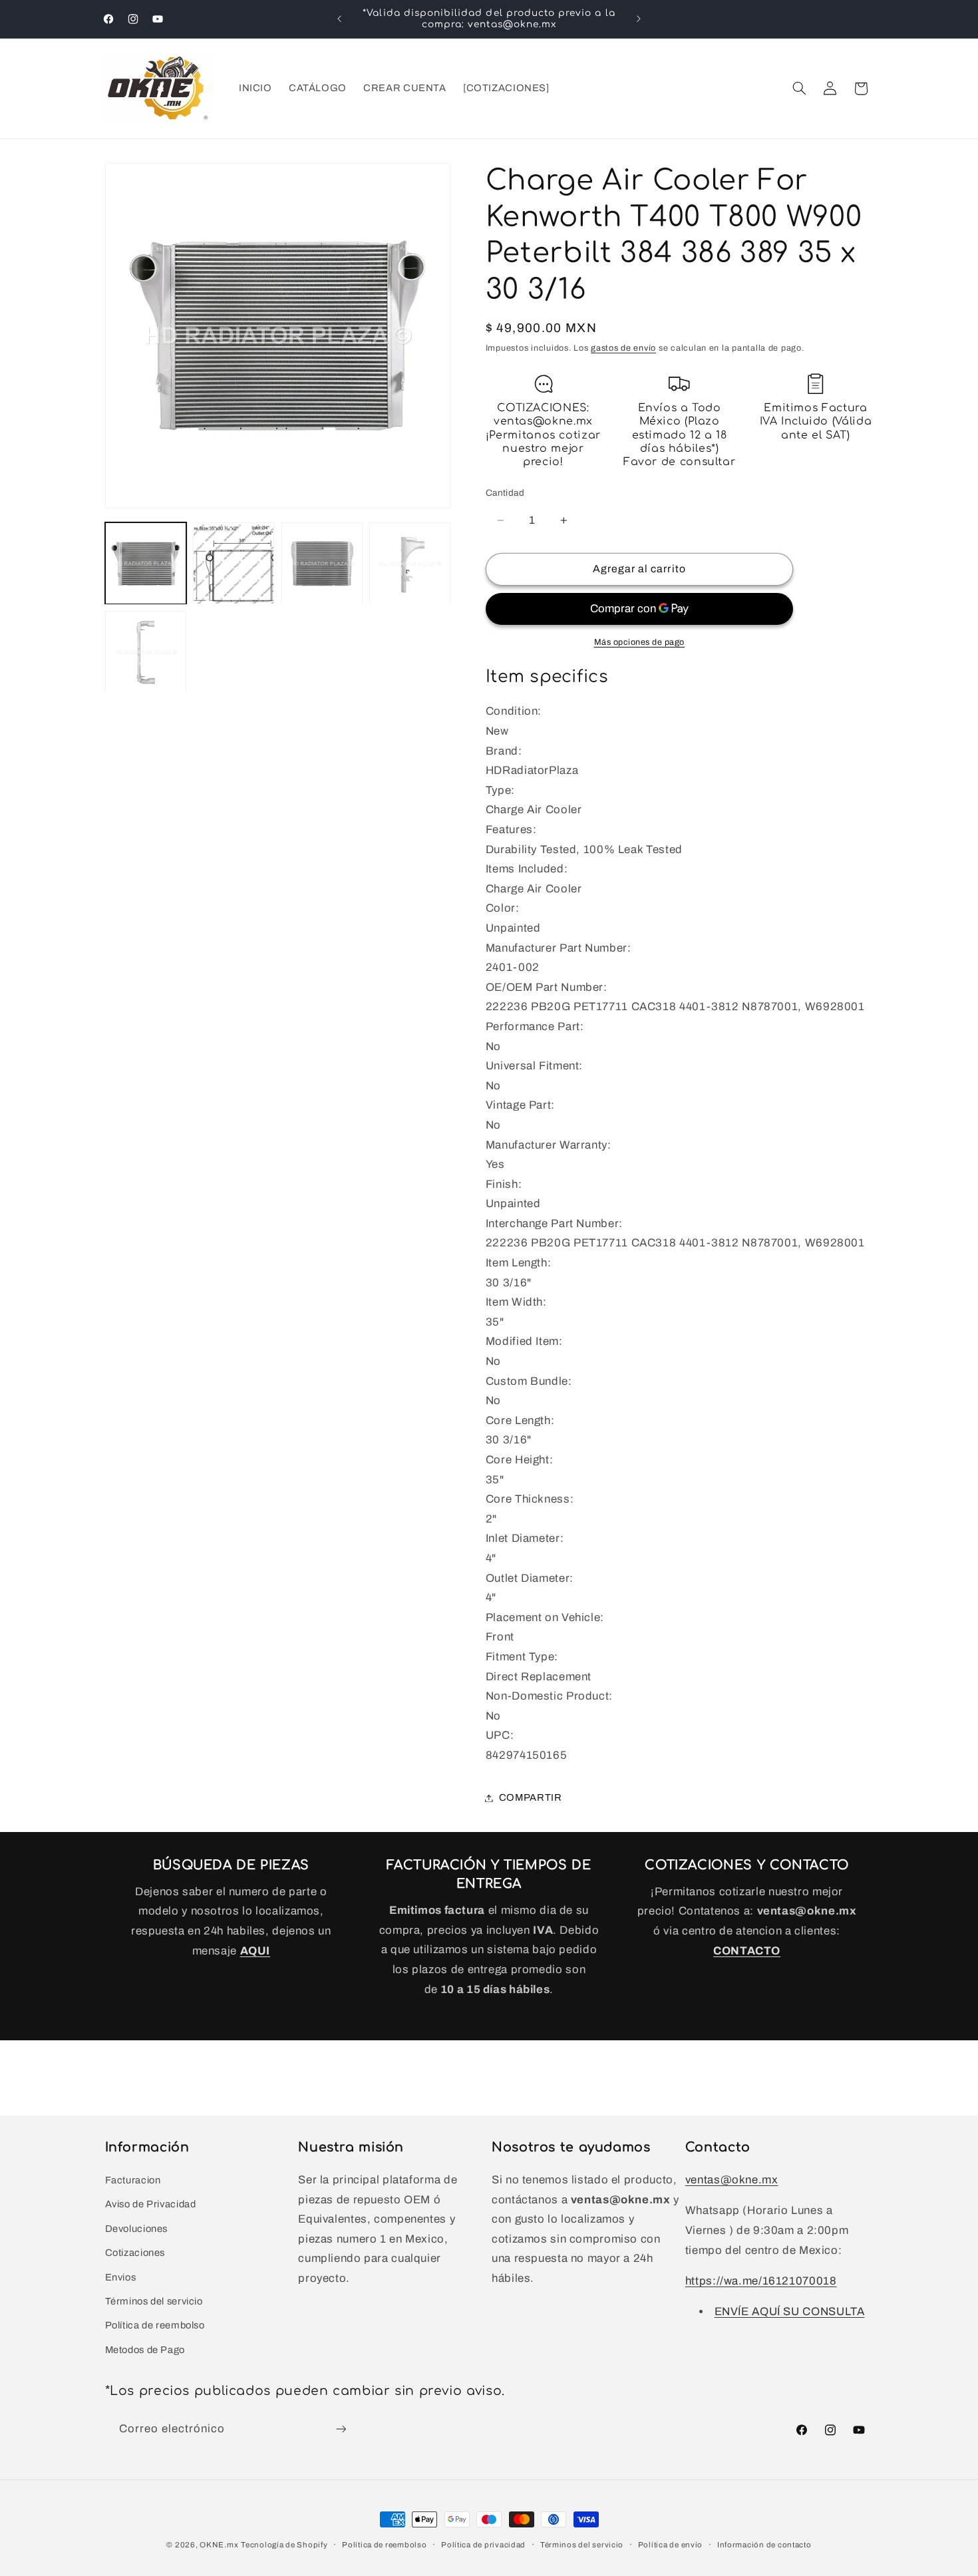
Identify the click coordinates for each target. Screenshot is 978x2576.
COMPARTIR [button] (531, 1797)
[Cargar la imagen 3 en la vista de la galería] (322, 564)
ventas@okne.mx (732, 2179)
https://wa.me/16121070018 (761, 2280)
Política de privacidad (483, 2545)
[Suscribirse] (341, 2429)
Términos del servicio (154, 2300)
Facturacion (133, 2179)
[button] (799, 89)
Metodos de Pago (145, 2349)
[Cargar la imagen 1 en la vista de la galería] (146, 564)
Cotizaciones (135, 2252)
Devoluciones (137, 2228)
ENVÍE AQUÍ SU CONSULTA (790, 2311)
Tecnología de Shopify (284, 2545)
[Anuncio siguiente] (639, 19)
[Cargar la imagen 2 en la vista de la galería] (234, 564)
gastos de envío (623, 349)
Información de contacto (764, 2545)
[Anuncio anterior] (339, 19)
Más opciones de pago (640, 642)
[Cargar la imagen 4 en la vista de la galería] (410, 564)
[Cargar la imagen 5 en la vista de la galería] (146, 652)
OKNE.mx (219, 2545)
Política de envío (671, 2545)
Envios (121, 2277)
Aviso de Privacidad (151, 2204)
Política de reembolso (155, 2325)
